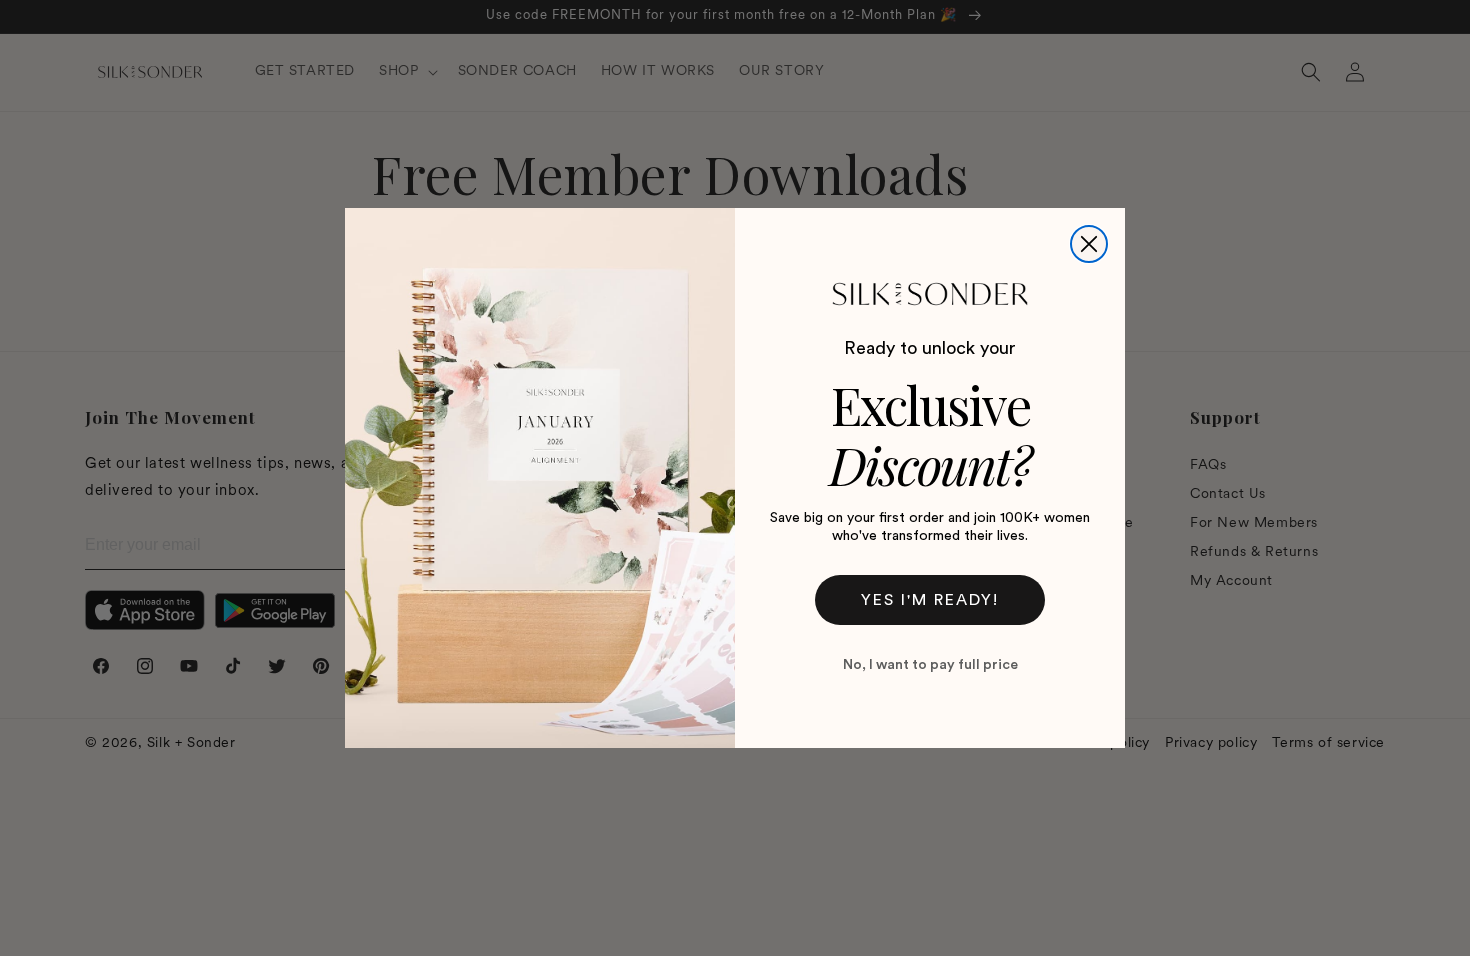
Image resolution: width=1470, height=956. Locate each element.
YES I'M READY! (930, 600)
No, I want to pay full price (930, 665)
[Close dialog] (1089, 244)
